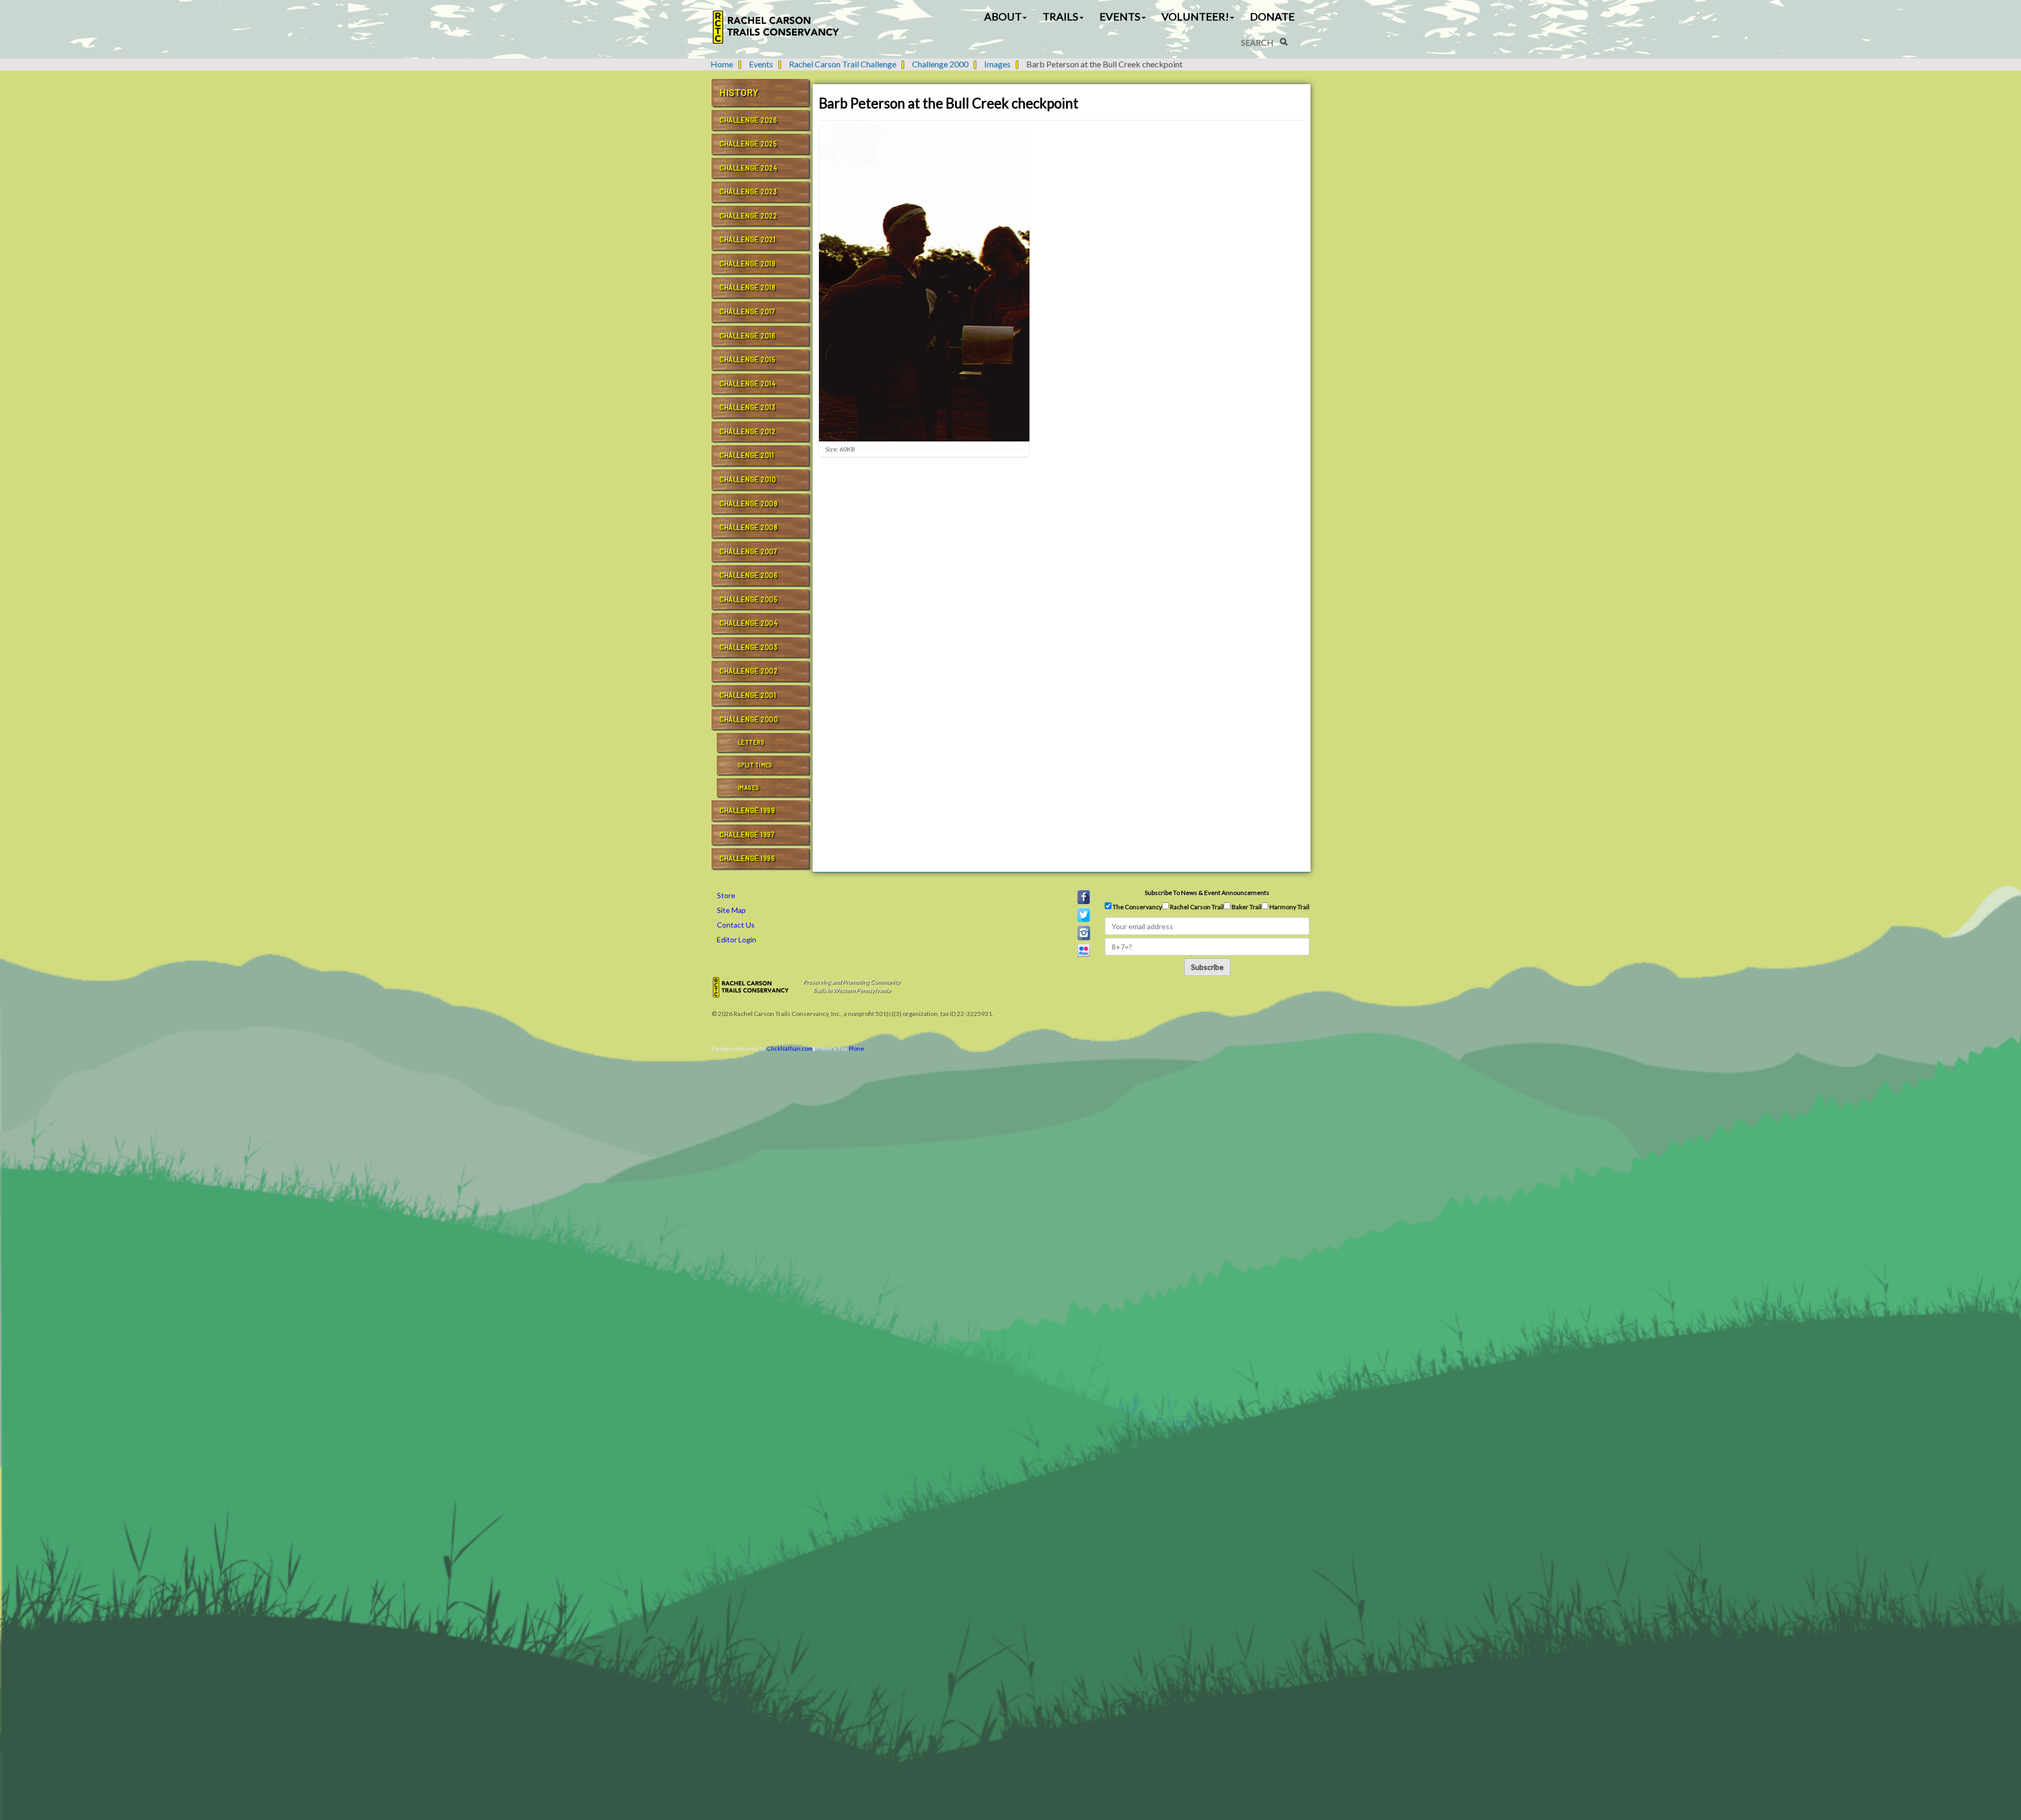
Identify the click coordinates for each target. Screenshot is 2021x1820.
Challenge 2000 (940, 64)
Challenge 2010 (748, 479)
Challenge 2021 (747, 239)
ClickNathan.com (790, 1048)
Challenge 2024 (748, 168)
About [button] (1003, 16)
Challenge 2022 (748, 216)
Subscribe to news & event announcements (1207, 893)
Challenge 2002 (748, 671)
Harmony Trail (1289, 907)
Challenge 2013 (747, 407)
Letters (751, 742)
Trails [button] (1060, 16)
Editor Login (737, 939)
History (739, 92)
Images (997, 64)
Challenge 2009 (748, 504)
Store (726, 895)
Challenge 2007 (748, 551)
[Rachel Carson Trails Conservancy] (776, 27)
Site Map (731, 910)
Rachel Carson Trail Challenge (843, 64)
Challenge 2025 (748, 144)
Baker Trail (1246, 907)
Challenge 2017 (747, 311)
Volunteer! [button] (1195, 16)
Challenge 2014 (747, 384)
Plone (857, 1048)
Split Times (755, 765)
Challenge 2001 (748, 695)
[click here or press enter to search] (1284, 42)
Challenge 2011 (747, 455)
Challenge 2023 (748, 192)
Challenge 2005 (748, 599)
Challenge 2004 (748, 623)
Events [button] (1120, 16)
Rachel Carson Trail (1196, 907)
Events (761, 64)
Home (722, 64)
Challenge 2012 (747, 431)
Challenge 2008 (748, 527)
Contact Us (736, 925)
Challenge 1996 (747, 858)
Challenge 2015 (747, 359)
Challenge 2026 (748, 120)
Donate (1272, 16)
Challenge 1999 (747, 810)
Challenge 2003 (748, 647)
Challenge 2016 (747, 336)
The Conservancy (1137, 907)
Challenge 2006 (748, 575)
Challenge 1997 (747, 834)
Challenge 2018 (747, 287)
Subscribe (1207, 967)
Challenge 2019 (747, 264)
